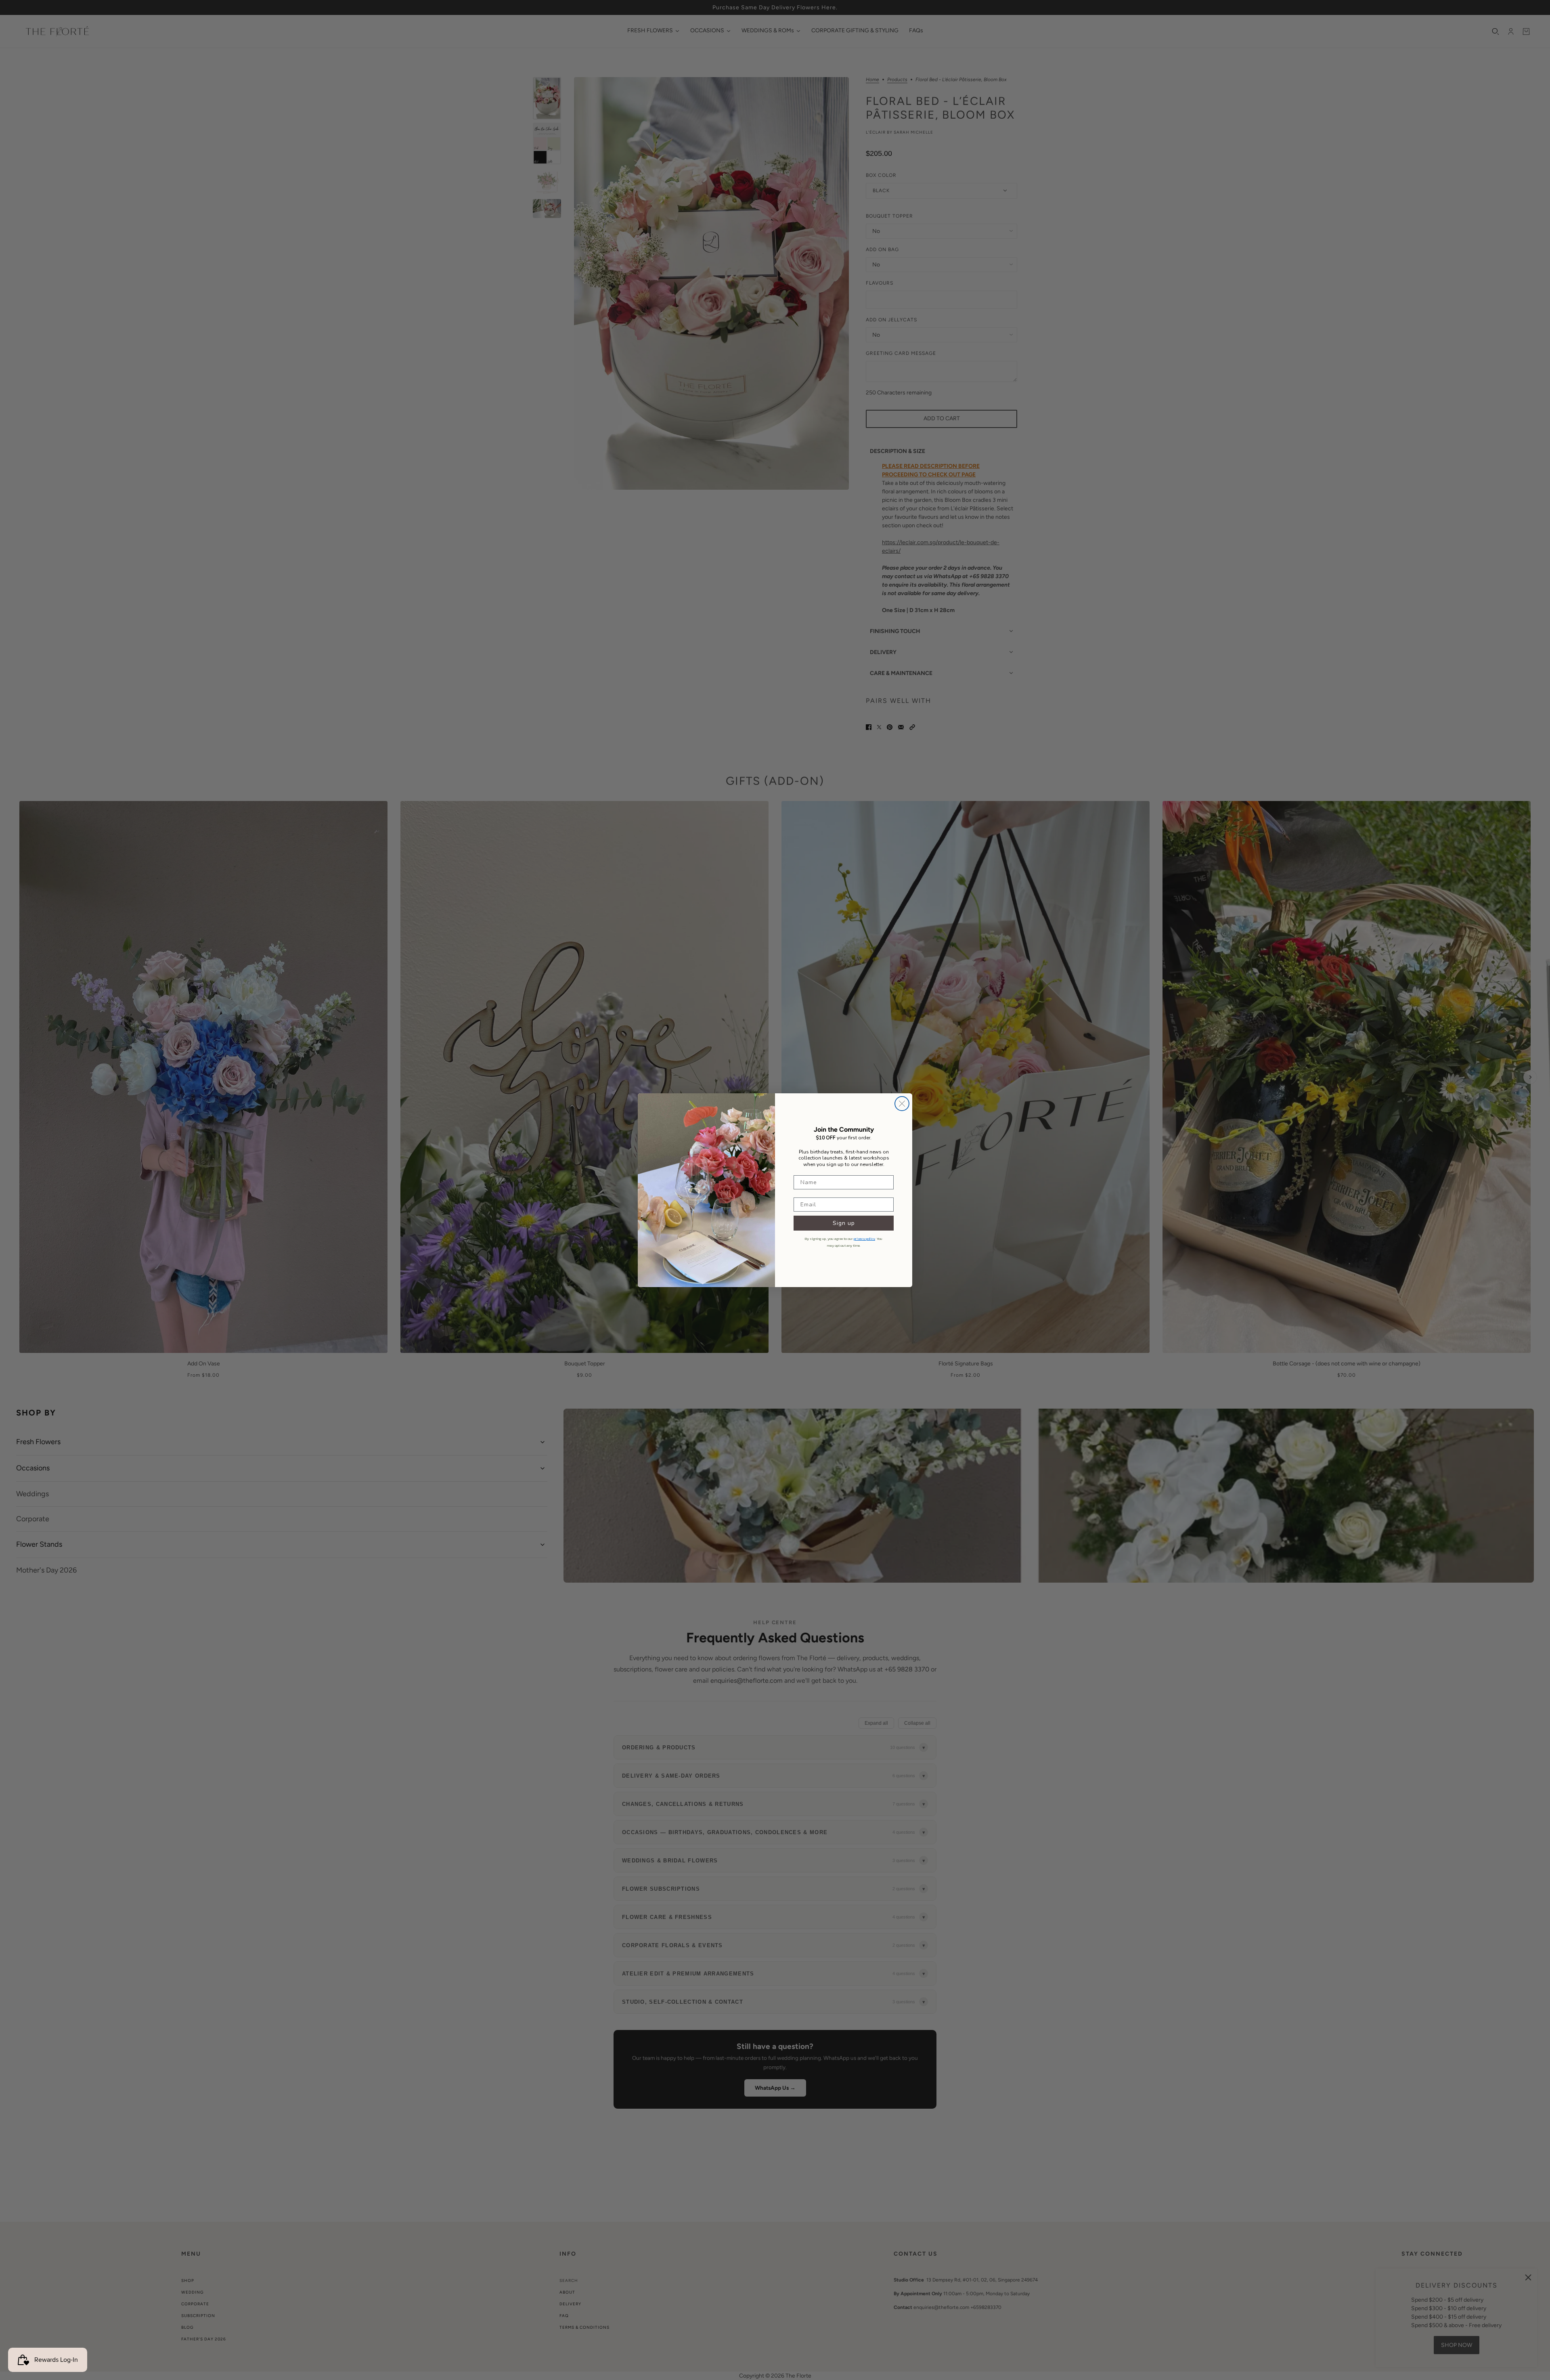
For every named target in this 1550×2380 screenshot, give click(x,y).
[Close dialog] (902, 1104)
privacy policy (864, 1239)
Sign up (844, 1223)
